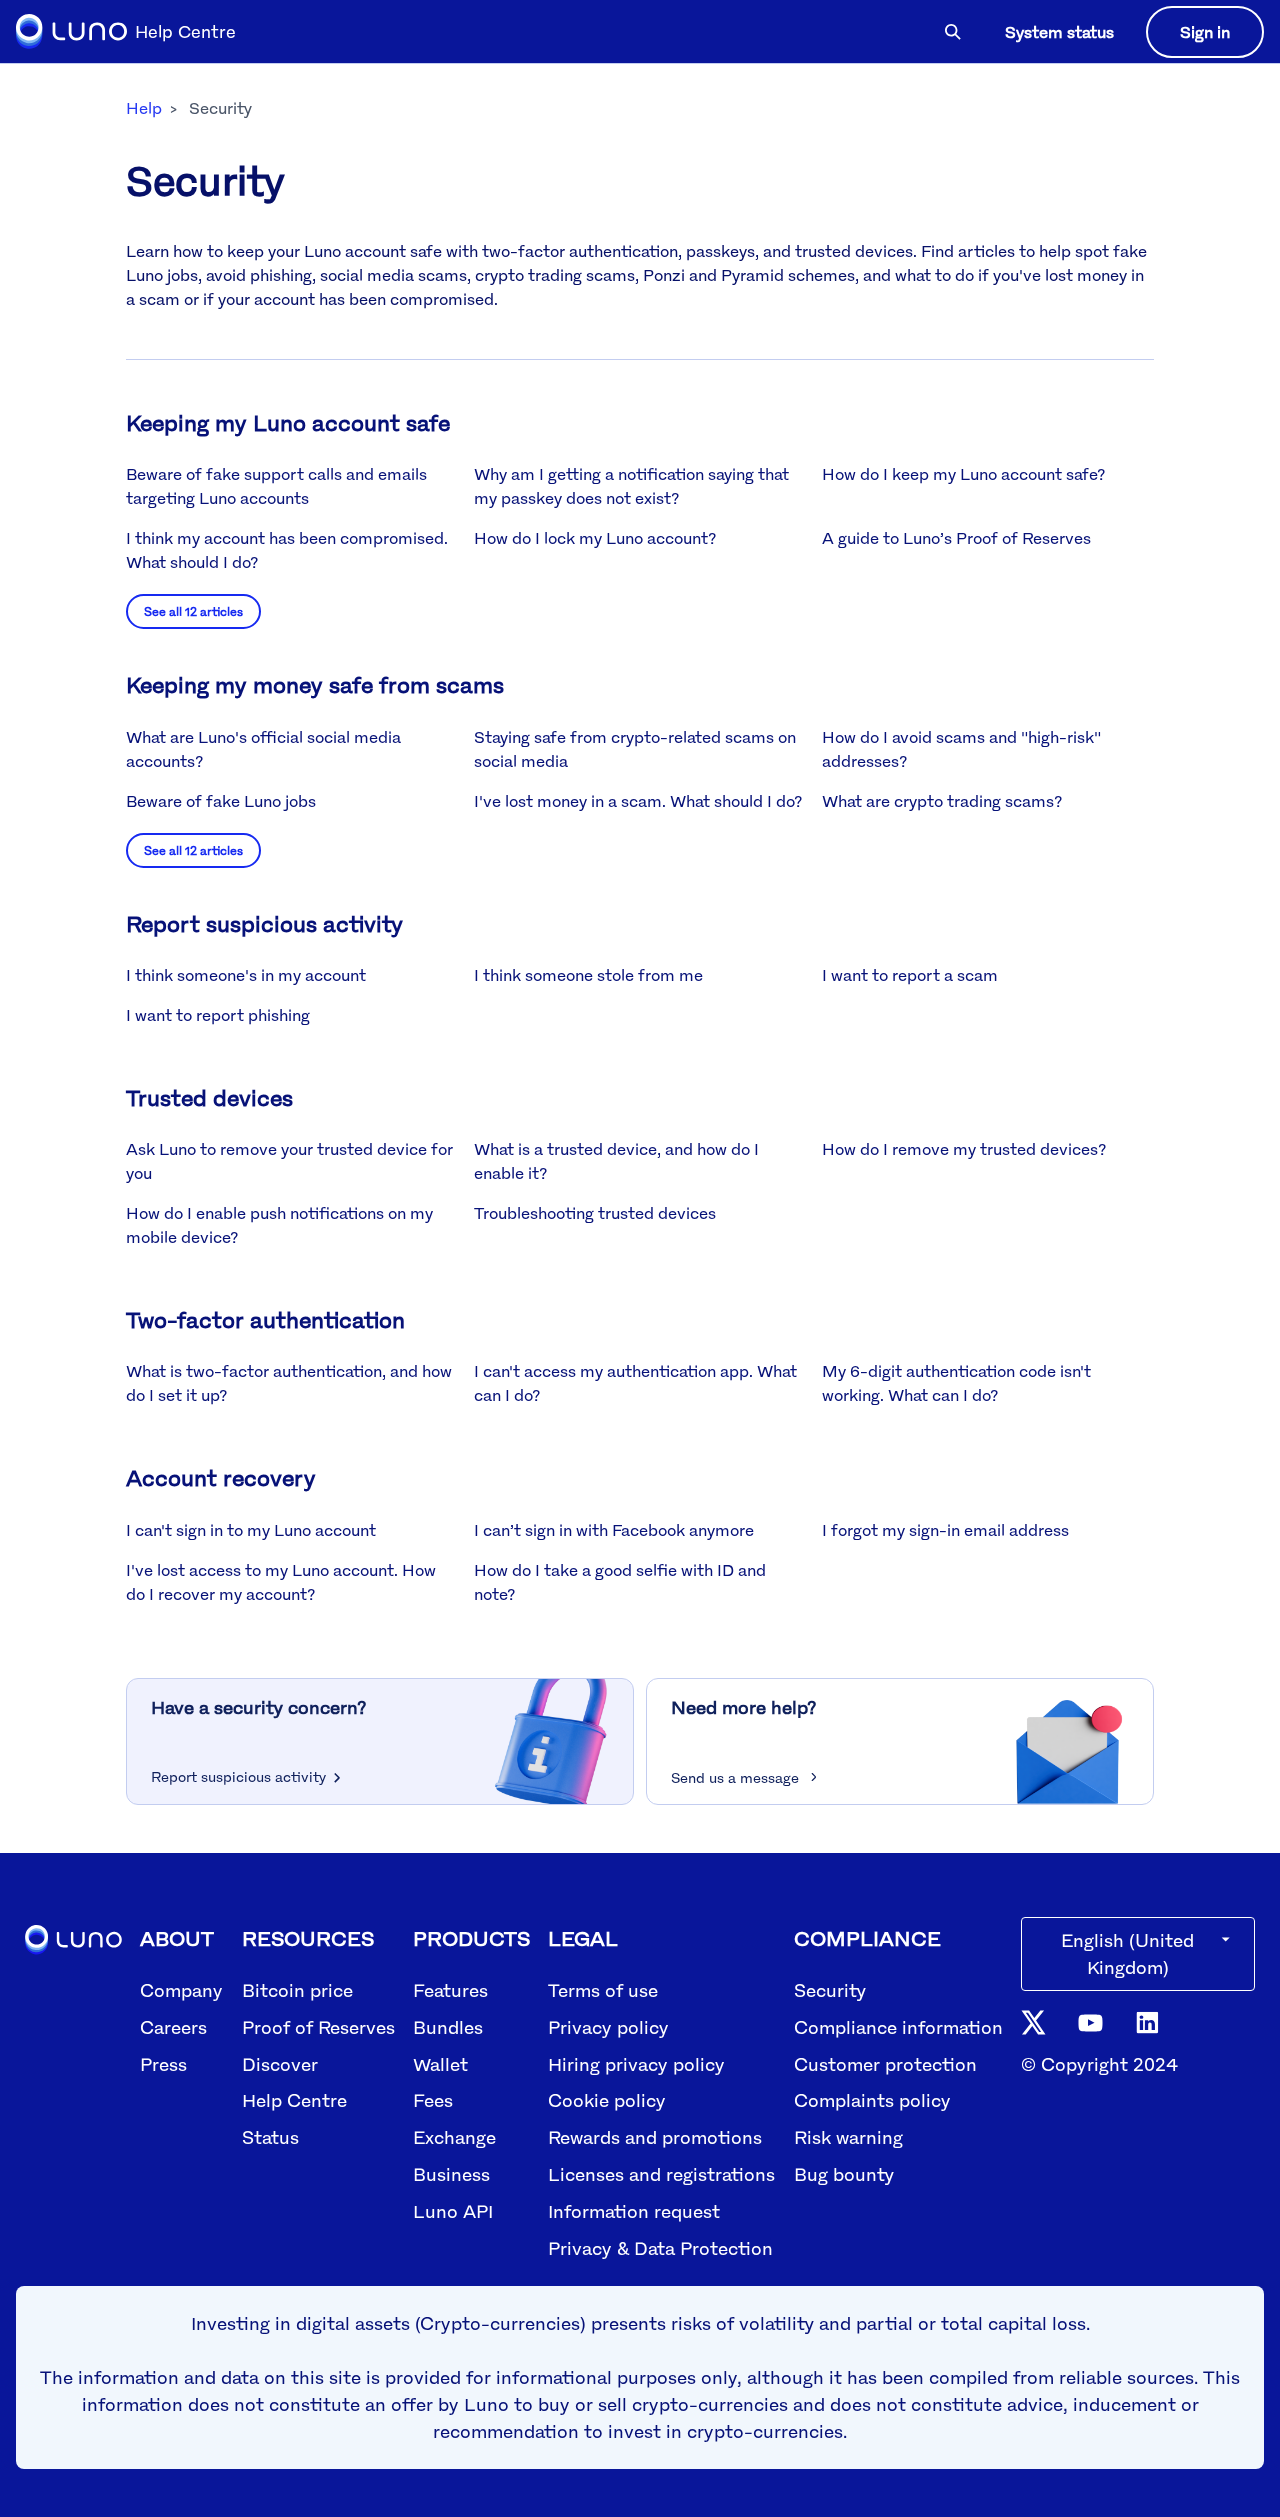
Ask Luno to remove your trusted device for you (289, 1161)
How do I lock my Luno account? (595, 538)
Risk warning (848, 2137)
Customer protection (885, 2064)
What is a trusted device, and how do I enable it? (616, 1161)
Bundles (448, 2027)
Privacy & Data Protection (660, 2248)
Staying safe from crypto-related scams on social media (635, 749)
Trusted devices (209, 1097)
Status (270, 2137)
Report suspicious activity (264, 923)
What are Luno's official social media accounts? (263, 749)
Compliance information (898, 2027)
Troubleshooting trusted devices (595, 1213)
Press (163, 2064)
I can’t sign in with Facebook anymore (614, 1530)
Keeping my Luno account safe (288, 422)
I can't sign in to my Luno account (251, 1530)
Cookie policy (607, 2100)
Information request (634, 2211)
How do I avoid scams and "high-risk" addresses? (961, 749)
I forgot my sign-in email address (945, 1530)
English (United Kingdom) (1127, 1953)
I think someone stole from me (588, 975)
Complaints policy (872, 2100)
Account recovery (221, 1477)
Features (450, 1990)
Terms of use (603, 1990)
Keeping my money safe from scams (315, 684)
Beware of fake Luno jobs (221, 801)
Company (181, 1990)
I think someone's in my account (246, 975)
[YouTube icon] (1090, 2020)
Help (144, 108)
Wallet (440, 2064)
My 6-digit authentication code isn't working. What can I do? (956, 1383)
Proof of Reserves (318, 2027)
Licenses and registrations (661, 2174)
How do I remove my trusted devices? (964, 1149)
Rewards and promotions (655, 2137)
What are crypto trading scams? (942, 801)
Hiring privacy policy (636, 2064)
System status (1059, 32)
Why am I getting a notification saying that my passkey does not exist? (631, 486)
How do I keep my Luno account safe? (963, 474)
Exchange (454, 2137)
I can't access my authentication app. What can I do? (635, 1383)
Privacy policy (608, 2027)
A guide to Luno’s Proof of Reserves (956, 538)
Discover (280, 2064)
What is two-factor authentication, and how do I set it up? (289, 1383)
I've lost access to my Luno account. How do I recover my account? (281, 1582)
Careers (173, 2027)
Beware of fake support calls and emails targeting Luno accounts (276, 486)
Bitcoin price (297, 1990)
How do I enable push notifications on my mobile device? (279, 1225)
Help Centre (294, 2100)
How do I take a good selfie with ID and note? (620, 1582)
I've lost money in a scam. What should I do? (638, 801)
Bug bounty (844, 2174)
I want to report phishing (218, 1015)
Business (451, 2174)
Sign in (1205, 32)
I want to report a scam (910, 975)
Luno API (453, 2211)
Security (830, 1990)
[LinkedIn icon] (1147, 2021)
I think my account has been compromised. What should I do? (287, 550)
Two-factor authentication (265, 1319)
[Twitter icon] (1033, 2021)
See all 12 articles (193, 611)
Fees (433, 2100)
